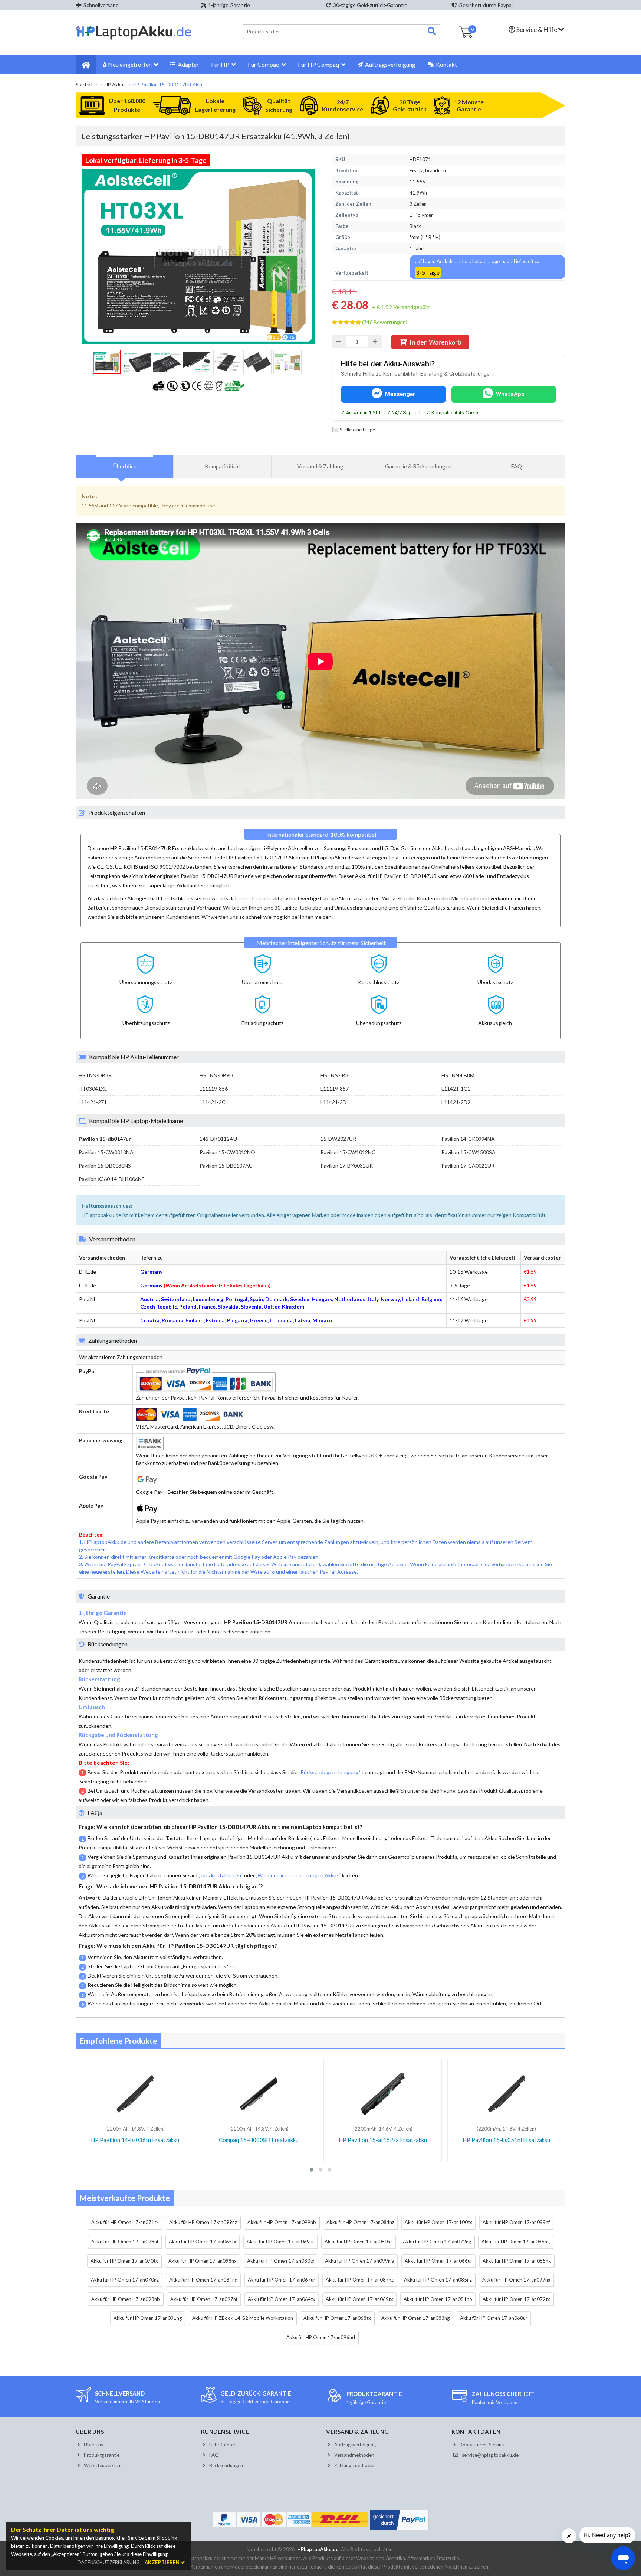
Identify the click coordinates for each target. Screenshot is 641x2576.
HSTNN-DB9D (216, 1075)
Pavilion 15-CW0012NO (227, 1152)
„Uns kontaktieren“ (221, 1875)
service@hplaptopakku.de (490, 2455)
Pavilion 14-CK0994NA (468, 1139)
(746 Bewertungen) (385, 322)
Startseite (86, 85)
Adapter (188, 64)
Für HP (220, 64)
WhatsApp (510, 394)
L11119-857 (335, 1089)
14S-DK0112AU (218, 1139)
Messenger (400, 394)
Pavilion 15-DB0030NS (105, 1165)
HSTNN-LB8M (458, 1075)
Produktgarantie (102, 2455)
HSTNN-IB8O (337, 1075)
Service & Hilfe (537, 30)
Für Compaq (264, 64)
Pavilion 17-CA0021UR (468, 1165)
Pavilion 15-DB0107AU (226, 1165)
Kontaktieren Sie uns (482, 2445)
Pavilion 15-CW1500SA (469, 1152)
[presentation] (125, 466)
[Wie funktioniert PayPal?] (399, 2530)
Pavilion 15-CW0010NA (106, 1152)
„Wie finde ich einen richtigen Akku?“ (298, 1875)
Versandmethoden (354, 2455)
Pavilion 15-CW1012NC (348, 1152)
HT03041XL (93, 1089)
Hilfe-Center (222, 2445)
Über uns (93, 2445)
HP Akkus (115, 85)
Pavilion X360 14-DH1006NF (111, 1179)
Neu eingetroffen (130, 64)
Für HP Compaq (318, 64)
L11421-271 (93, 1102)
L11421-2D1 (335, 1102)
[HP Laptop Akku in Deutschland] (134, 38)
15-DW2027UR (338, 1139)
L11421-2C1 (214, 1102)
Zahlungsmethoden (355, 2465)
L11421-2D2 (456, 1102)
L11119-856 (214, 1089)
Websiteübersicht (103, 2465)
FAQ (214, 2455)
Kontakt (446, 64)
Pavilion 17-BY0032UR (347, 1165)
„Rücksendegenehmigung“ (330, 1772)
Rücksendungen (226, 2465)
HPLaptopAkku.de (318, 2549)
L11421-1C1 (456, 1089)
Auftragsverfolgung (390, 64)
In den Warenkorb (435, 342)
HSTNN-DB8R (95, 1075)
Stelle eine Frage (357, 430)
